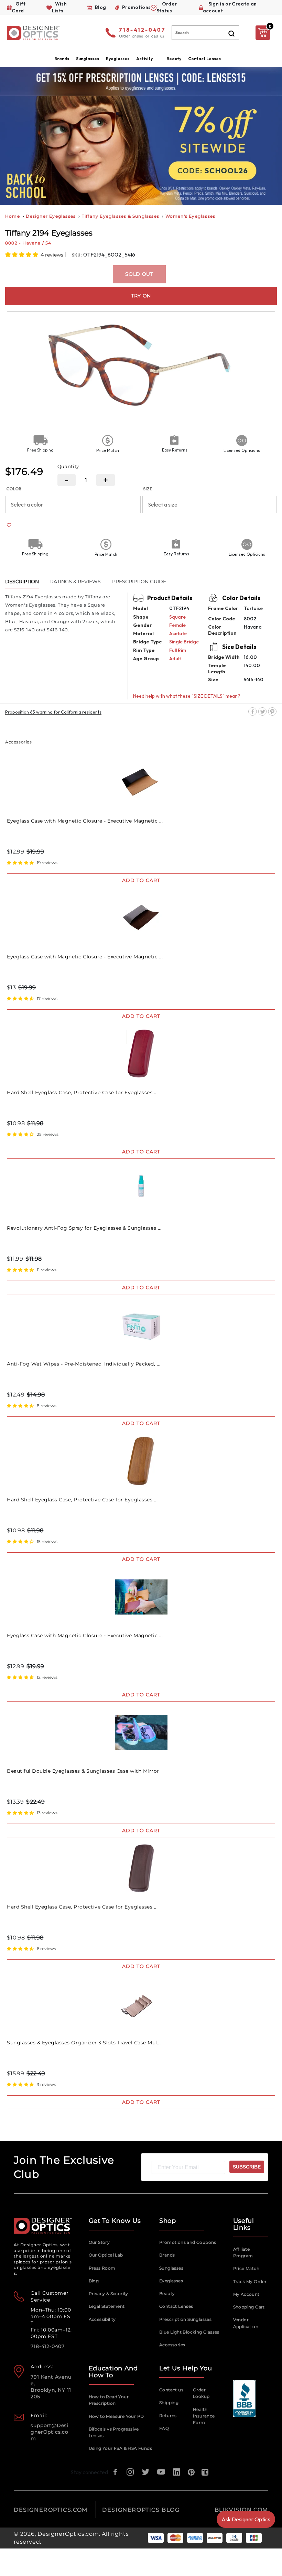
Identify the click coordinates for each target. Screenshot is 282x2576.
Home (13, 216)
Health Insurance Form (204, 2416)
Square (177, 617)
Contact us (171, 2390)
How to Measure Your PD (116, 2416)
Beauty (174, 59)
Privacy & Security (109, 2294)
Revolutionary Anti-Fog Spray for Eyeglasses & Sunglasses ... (84, 1228)
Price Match (246, 2268)
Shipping (169, 2403)
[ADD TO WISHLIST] (9, 525)
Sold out (139, 274)
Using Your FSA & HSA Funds (120, 2448)
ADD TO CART (141, 880)
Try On (141, 296)
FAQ (164, 2428)
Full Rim (178, 650)
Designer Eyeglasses (51, 216)
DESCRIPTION (22, 581)
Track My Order (250, 2281)
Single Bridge (184, 642)
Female (177, 625)
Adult (175, 659)
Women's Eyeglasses (191, 216)
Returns (168, 2416)
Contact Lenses (204, 59)
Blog (94, 2281)
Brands (167, 2255)
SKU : (78, 255)
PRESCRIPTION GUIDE (139, 581)
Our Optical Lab (106, 2255)
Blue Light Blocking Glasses (189, 2332)
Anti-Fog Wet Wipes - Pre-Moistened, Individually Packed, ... (84, 1364)
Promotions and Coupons (188, 2242)
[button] (22, 254)
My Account (246, 2294)
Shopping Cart (249, 2307)
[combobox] (205, 33)
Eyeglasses (171, 2281)
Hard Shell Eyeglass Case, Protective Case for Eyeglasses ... (82, 1093)
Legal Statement (107, 2306)
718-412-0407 (142, 30)
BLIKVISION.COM (241, 2510)
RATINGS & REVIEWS (75, 581)
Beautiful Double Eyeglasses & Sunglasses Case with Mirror (83, 1771)
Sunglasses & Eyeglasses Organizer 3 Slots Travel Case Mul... (84, 2043)
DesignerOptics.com (68, 2534)
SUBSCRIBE (247, 2167)
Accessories (172, 2345)
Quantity (68, 466)
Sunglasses (171, 2268)
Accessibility (102, 2319)
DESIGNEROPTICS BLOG (141, 2510)
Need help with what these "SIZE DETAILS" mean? (187, 696)
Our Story (99, 2242)
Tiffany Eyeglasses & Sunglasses (121, 216)
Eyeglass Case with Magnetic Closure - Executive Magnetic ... (85, 821)
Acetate (178, 633)
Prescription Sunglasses (185, 2319)
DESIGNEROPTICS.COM (51, 2510)
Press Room (102, 2268)
